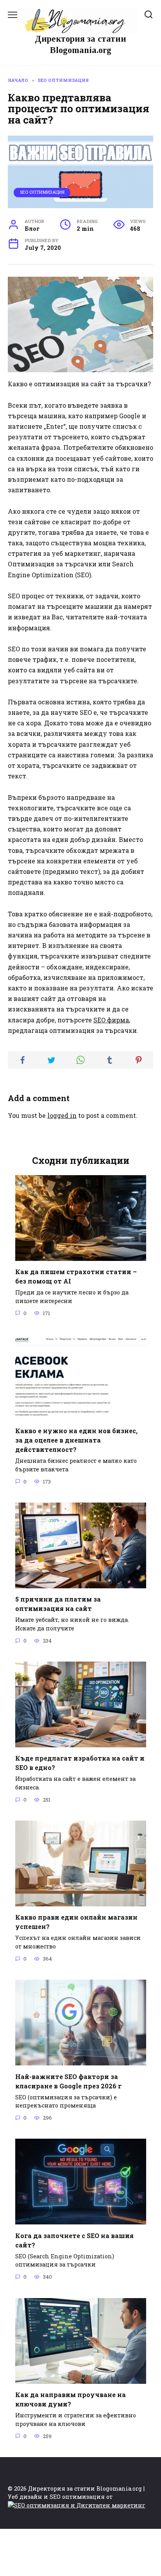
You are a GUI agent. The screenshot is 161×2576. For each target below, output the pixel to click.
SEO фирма (111, 1020)
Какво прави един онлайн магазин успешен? (76, 1922)
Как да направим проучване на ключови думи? (71, 2399)
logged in (62, 1115)
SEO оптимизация (42, 192)
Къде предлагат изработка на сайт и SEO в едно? (80, 1763)
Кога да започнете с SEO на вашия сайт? (74, 2240)
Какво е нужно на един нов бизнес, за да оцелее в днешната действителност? (76, 1440)
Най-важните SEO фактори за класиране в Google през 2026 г (68, 2081)
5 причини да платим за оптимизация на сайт (58, 1604)
